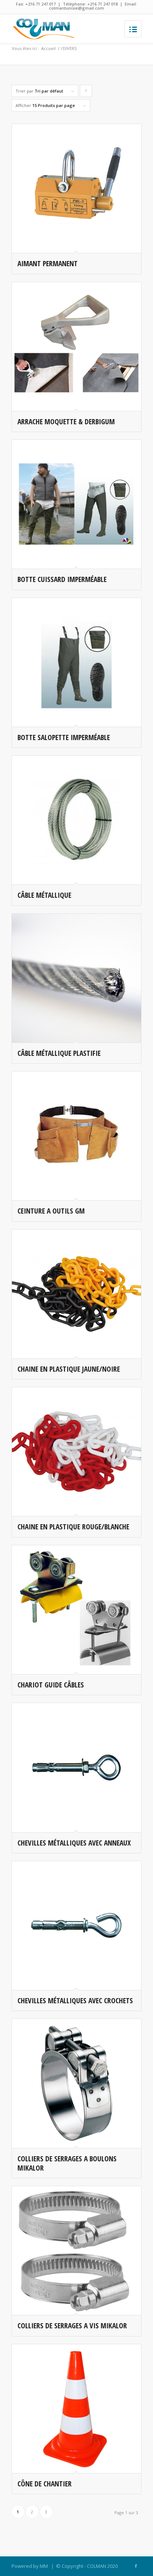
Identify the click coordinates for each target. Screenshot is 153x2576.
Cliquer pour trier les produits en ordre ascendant (86, 93)
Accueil (48, 48)
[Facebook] (136, 2566)
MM (44, 2566)
